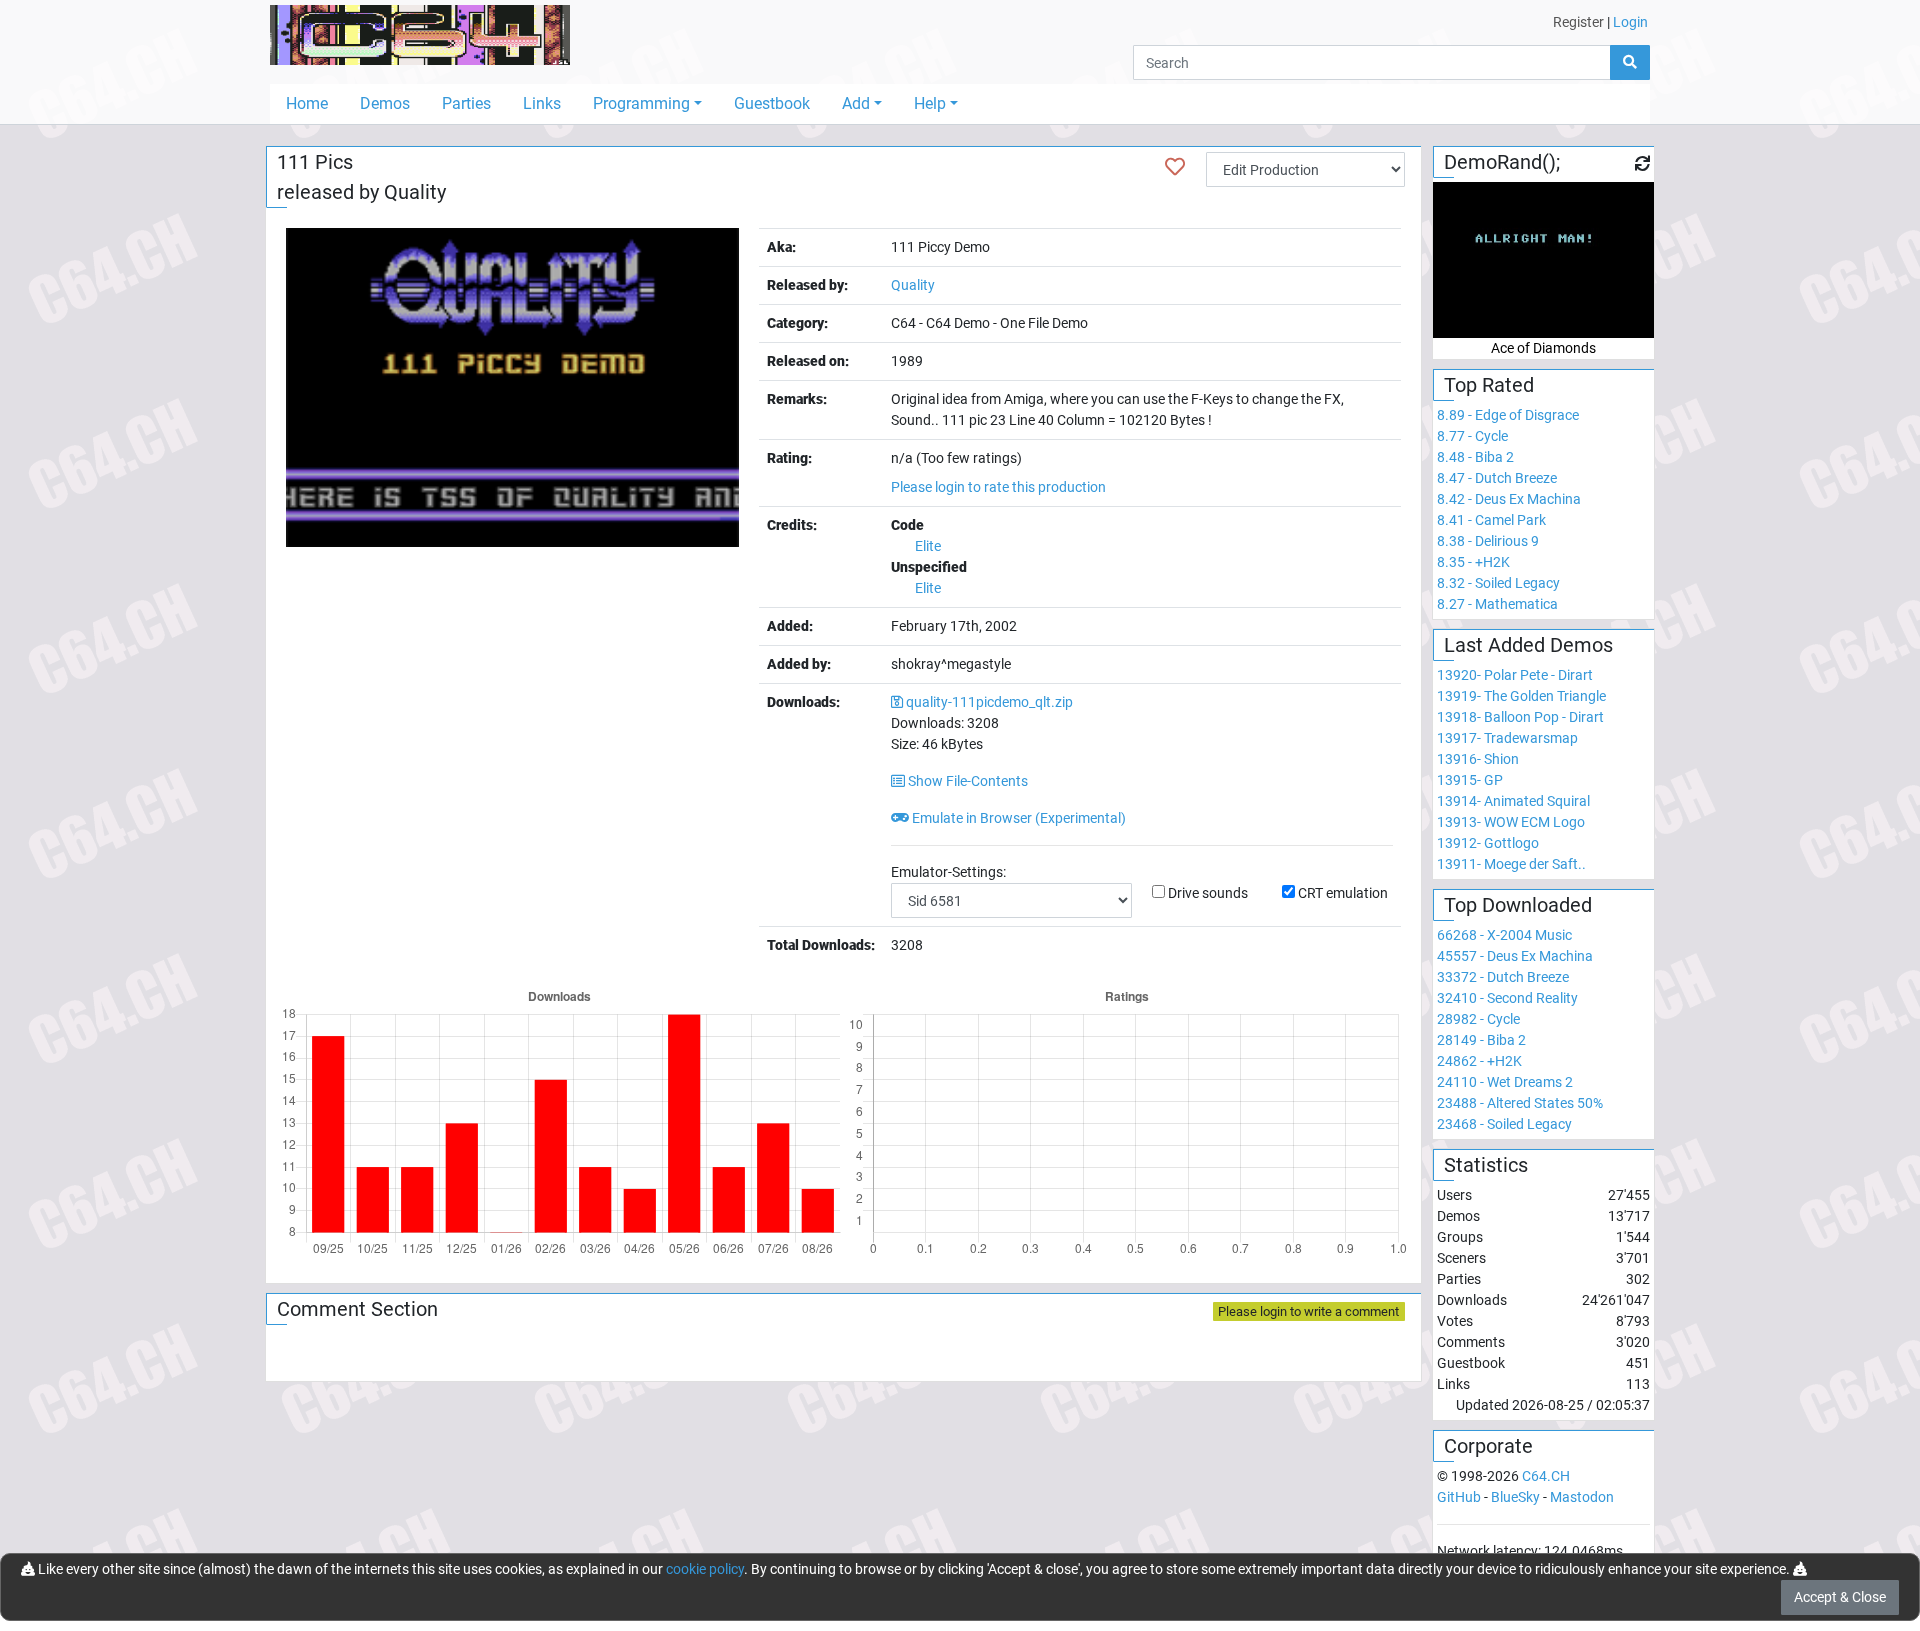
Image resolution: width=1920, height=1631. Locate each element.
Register (1578, 22)
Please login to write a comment (1308, 1311)
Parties (466, 103)
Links (542, 103)
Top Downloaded (1518, 905)
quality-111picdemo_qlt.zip (989, 702)
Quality (415, 192)
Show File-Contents (966, 781)
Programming (641, 103)
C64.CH (1546, 1476)
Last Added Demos (1528, 645)
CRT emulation (1343, 893)
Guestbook (772, 103)
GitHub (1459, 1497)
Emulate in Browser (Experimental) (1017, 818)
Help (930, 103)
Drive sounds (1208, 893)
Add (856, 103)
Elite (928, 546)
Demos (385, 103)
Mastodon (1582, 1497)
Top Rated (1489, 385)
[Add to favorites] (1175, 167)
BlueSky (1515, 1497)
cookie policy (705, 1569)
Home (307, 103)
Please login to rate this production (998, 487)
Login (1630, 22)
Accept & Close (1840, 1597)
